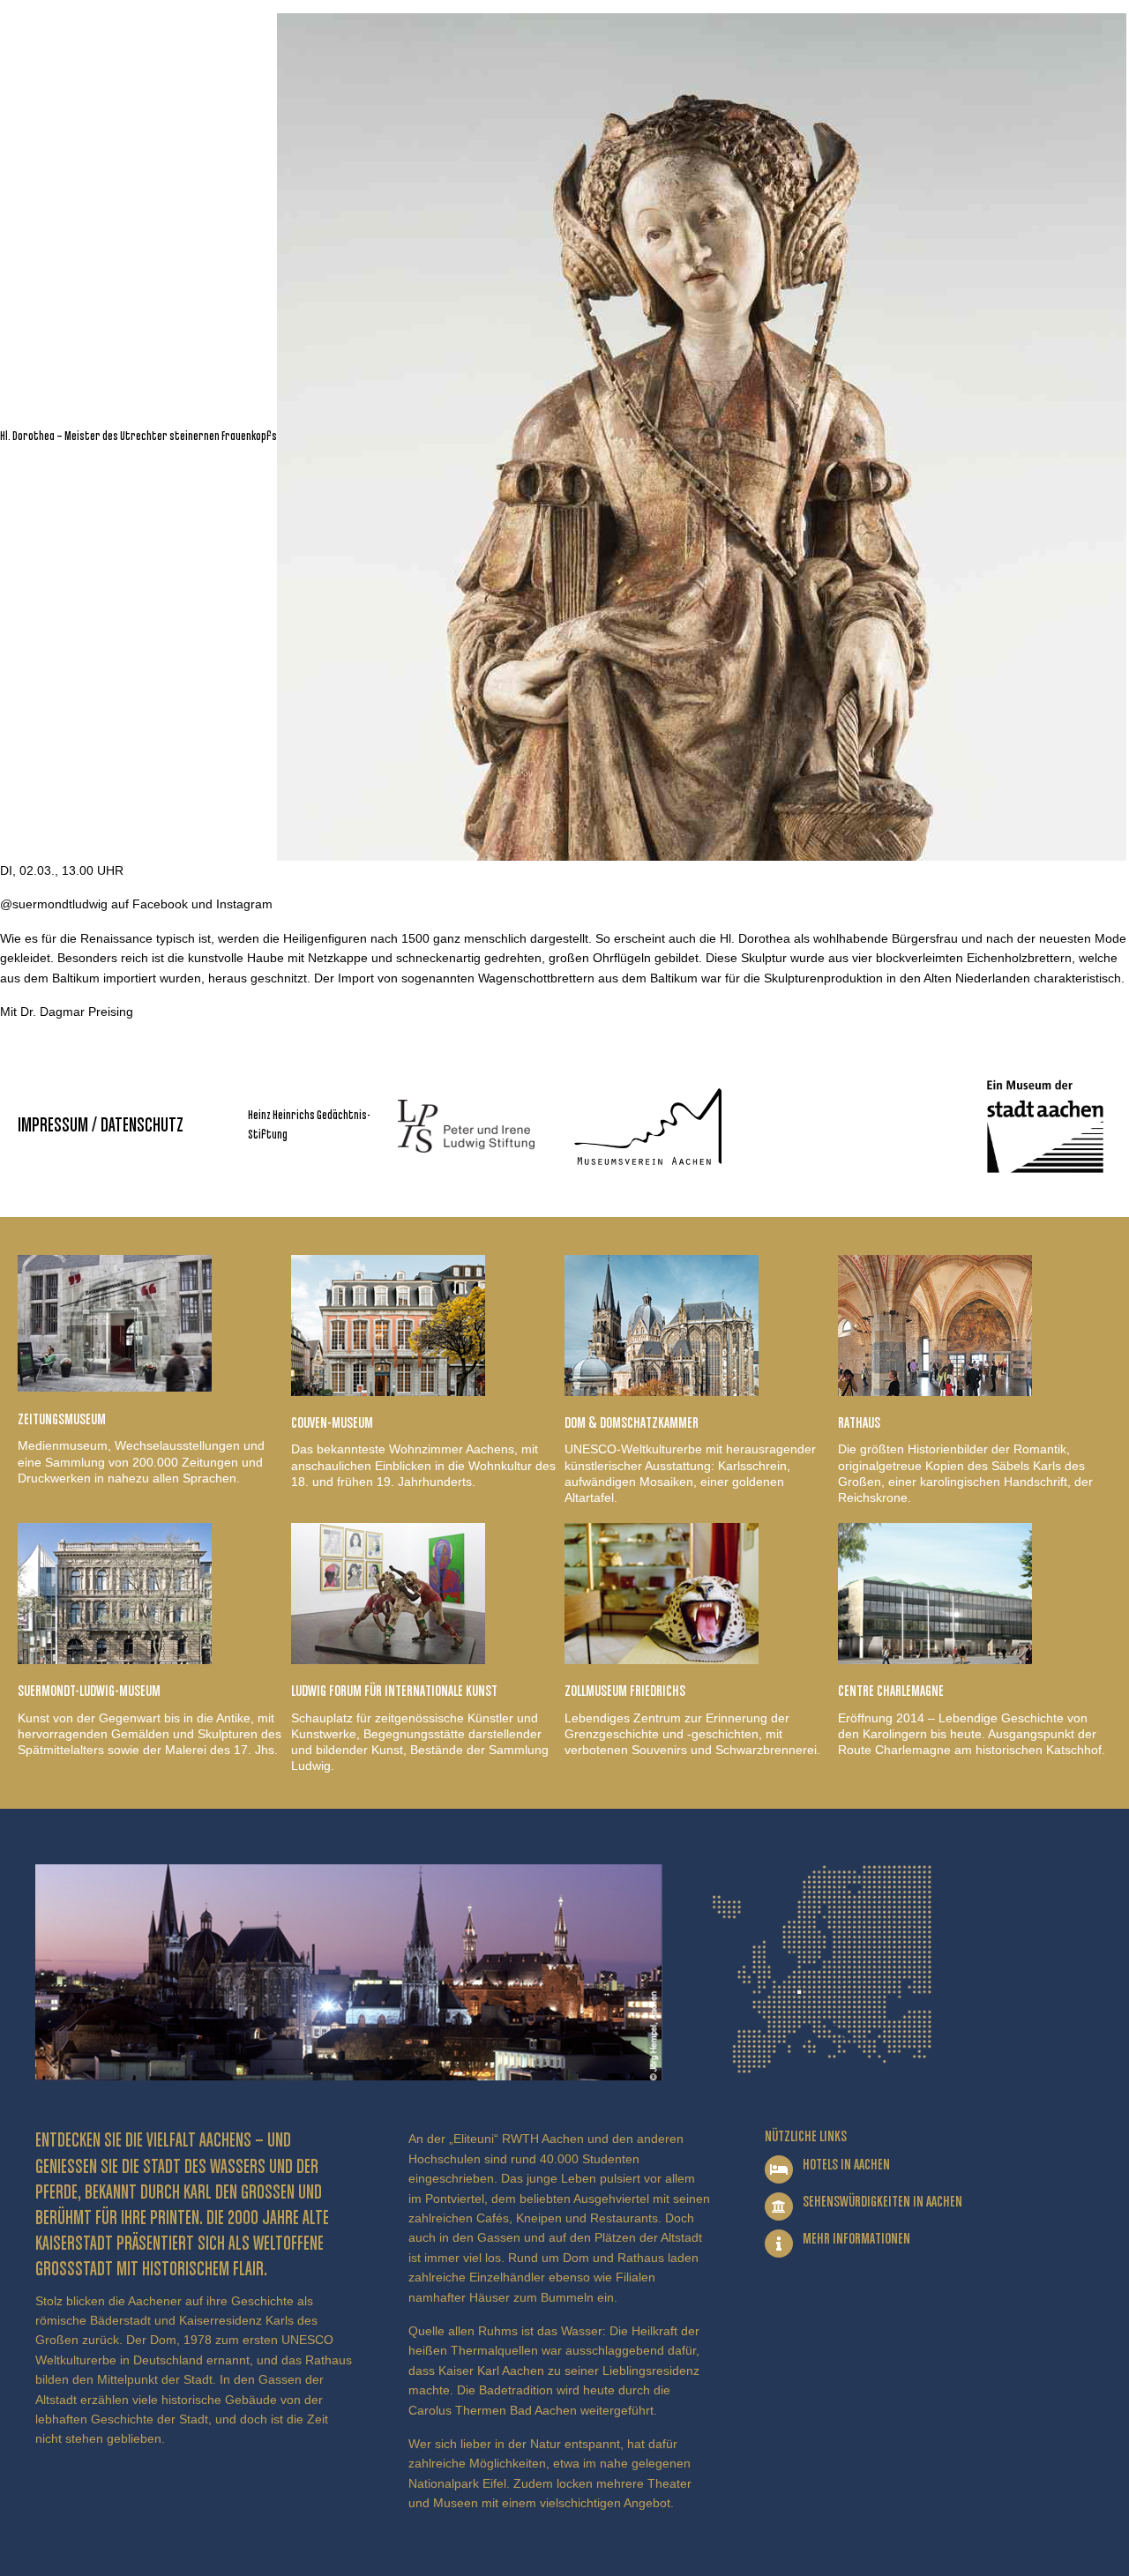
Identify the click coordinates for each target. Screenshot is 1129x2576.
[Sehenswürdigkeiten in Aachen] (779, 2206)
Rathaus (859, 1423)
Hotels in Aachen (846, 2165)
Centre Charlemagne (891, 1691)
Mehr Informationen (856, 2239)
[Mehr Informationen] (779, 2244)
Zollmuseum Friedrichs (625, 1691)
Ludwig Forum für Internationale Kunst (394, 1691)
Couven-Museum (332, 1423)
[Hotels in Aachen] (779, 2169)
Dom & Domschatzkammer (632, 1423)
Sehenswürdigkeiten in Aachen (882, 2202)
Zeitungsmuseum (62, 1420)
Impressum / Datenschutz (101, 1126)
